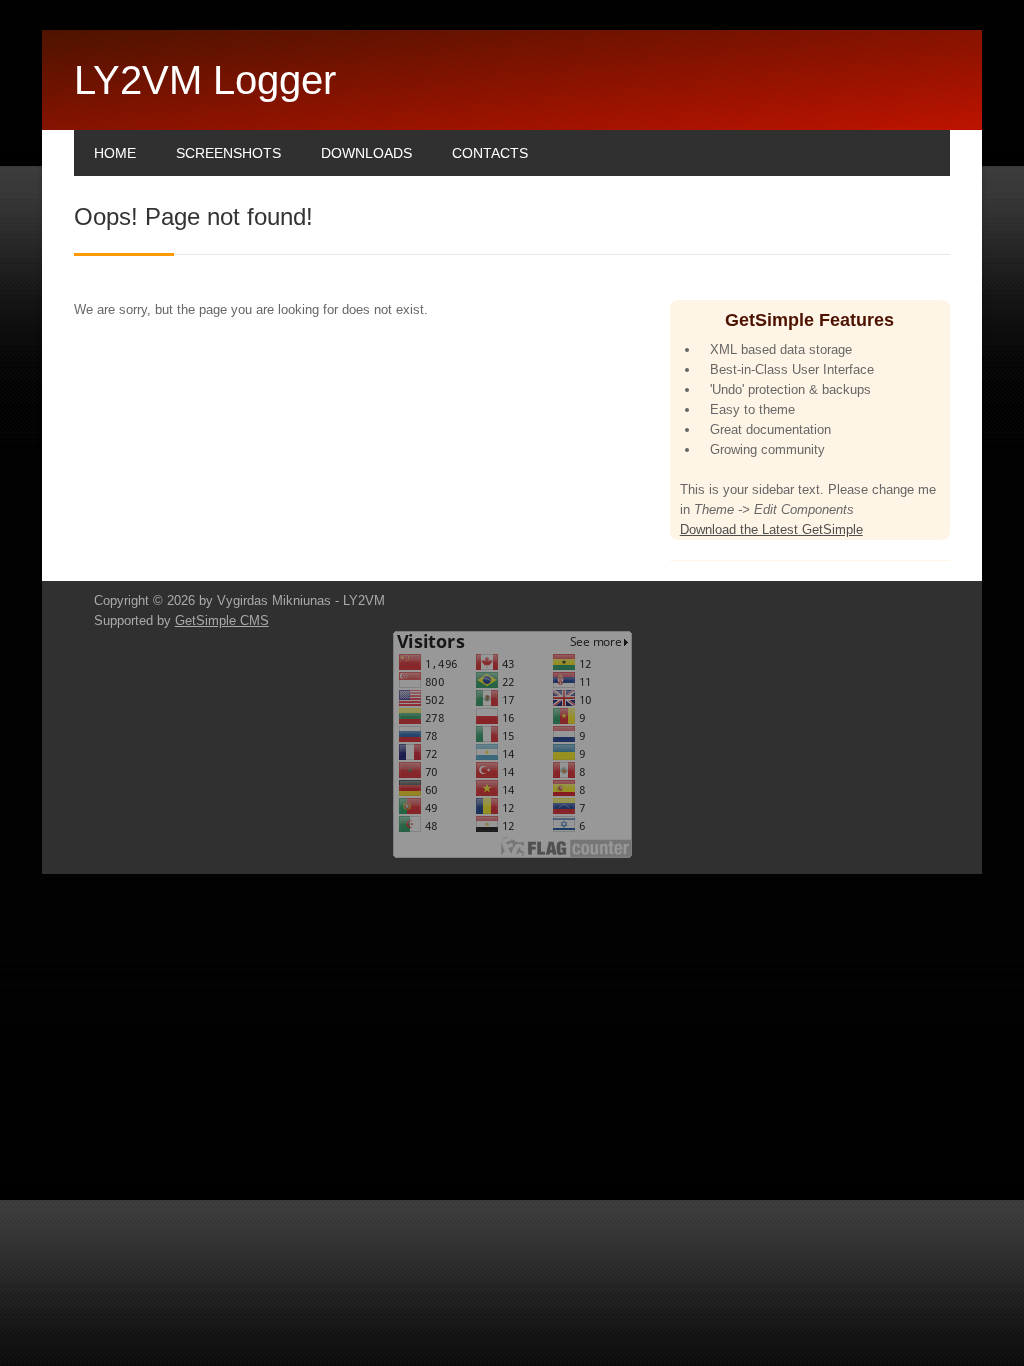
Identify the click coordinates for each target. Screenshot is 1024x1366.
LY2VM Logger (205, 80)
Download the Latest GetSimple (771, 529)
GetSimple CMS (222, 620)
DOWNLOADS (366, 153)
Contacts (490, 153)
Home (115, 153)
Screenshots (228, 153)
